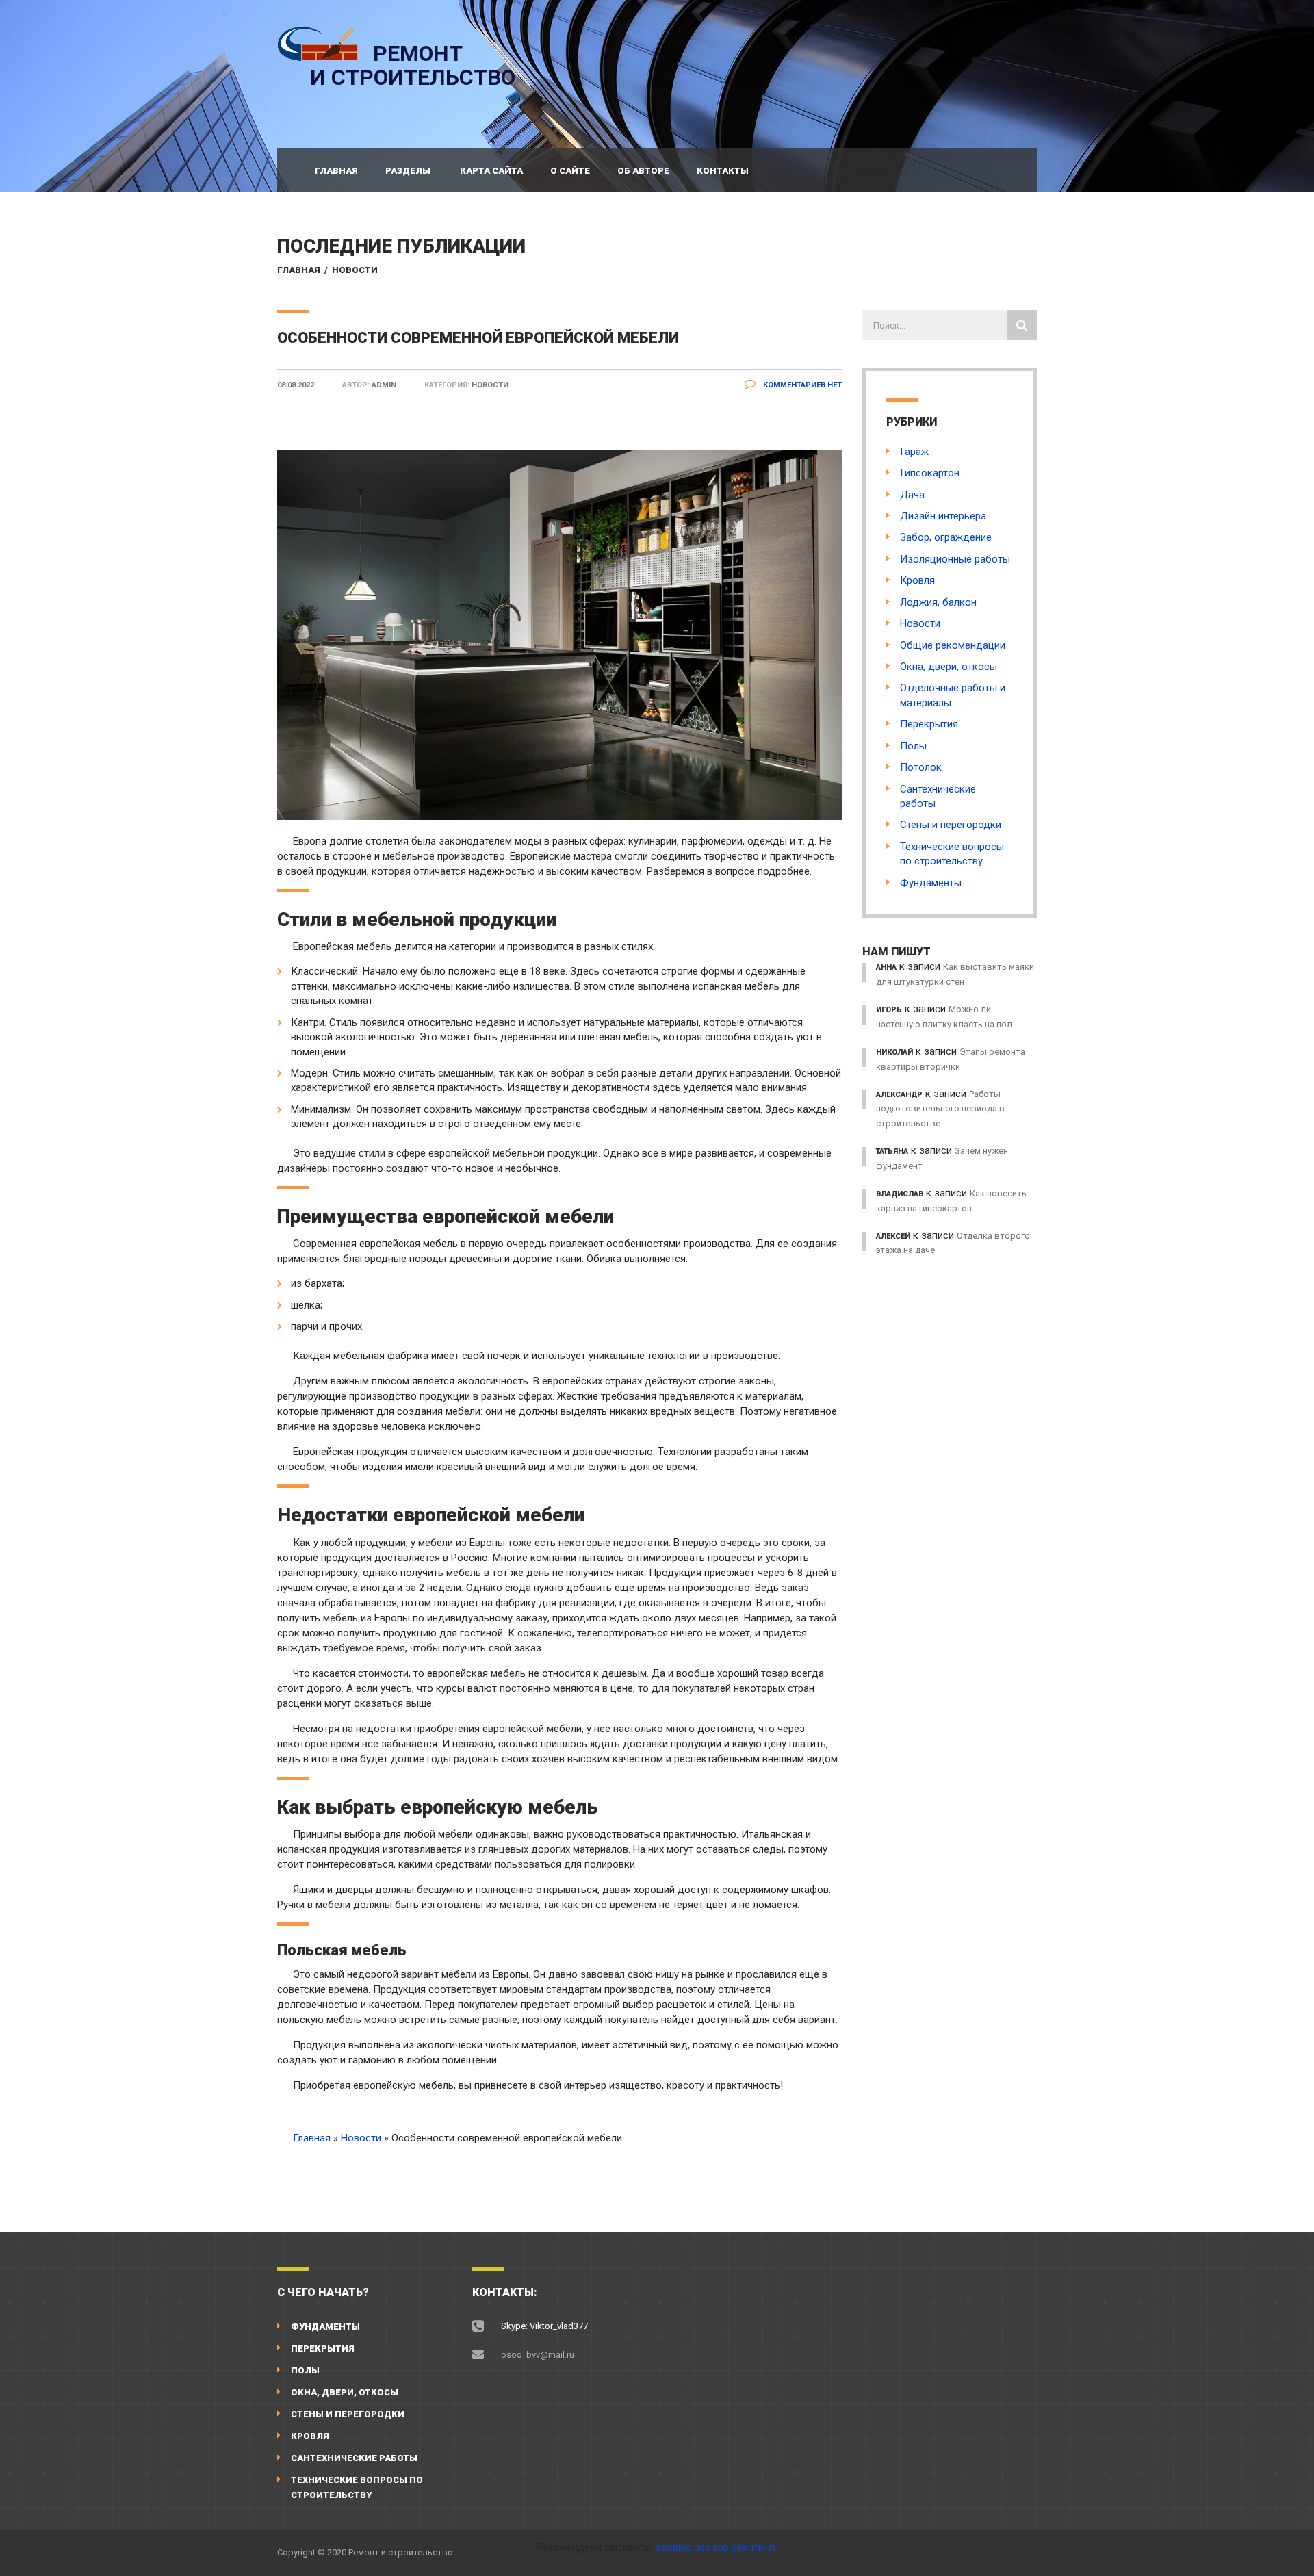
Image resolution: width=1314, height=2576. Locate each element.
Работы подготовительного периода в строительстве (940, 1109)
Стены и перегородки (951, 825)
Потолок (921, 767)
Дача (912, 495)
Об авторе (643, 171)
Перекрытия (929, 724)
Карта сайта (491, 171)
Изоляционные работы (955, 559)
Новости (355, 270)
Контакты (723, 171)
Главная (336, 171)
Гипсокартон (930, 473)
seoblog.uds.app (692, 2547)
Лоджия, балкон (938, 602)
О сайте (570, 171)
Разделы (408, 171)
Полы (913, 746)
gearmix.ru (755, 2547)
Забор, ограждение (946, 537)
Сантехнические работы (354, 2458)
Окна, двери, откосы (949, 667)
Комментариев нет (801, 385)
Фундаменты (931, 883)
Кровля (917, 580)
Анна (886, 967)
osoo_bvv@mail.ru (538, 2355)
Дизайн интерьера (943, 516)
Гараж (914, 452)
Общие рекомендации (953, 645)
